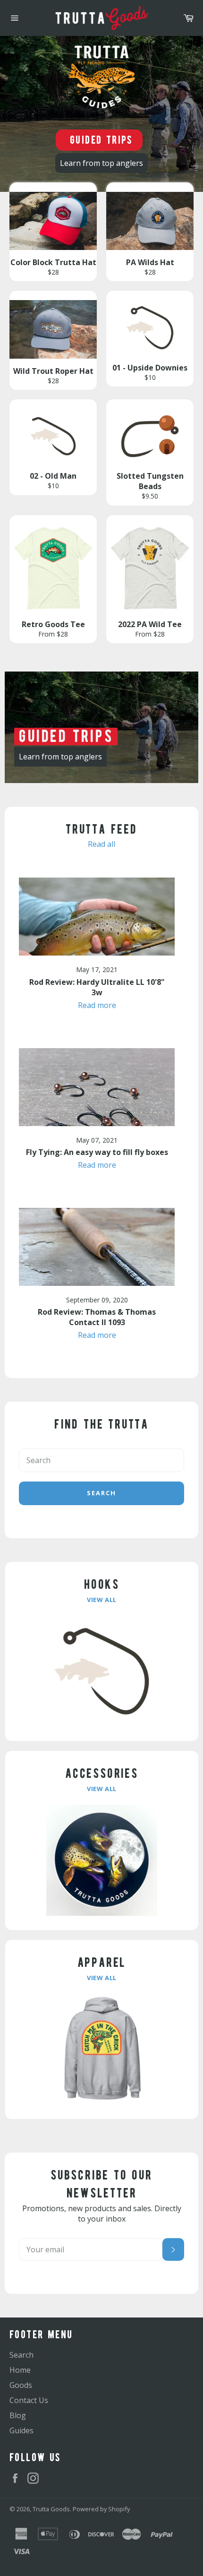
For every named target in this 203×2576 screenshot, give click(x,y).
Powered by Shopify (101, 2509)
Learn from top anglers (101, 163)
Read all (101, 844)
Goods (21, 2385)
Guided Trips (101, 140)
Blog (18, 2415)
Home (20, 2370)
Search (101, 1493)
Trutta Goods (51, 2509)
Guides (21, 2430)
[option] (101, 114)
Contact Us (29, 2400)
